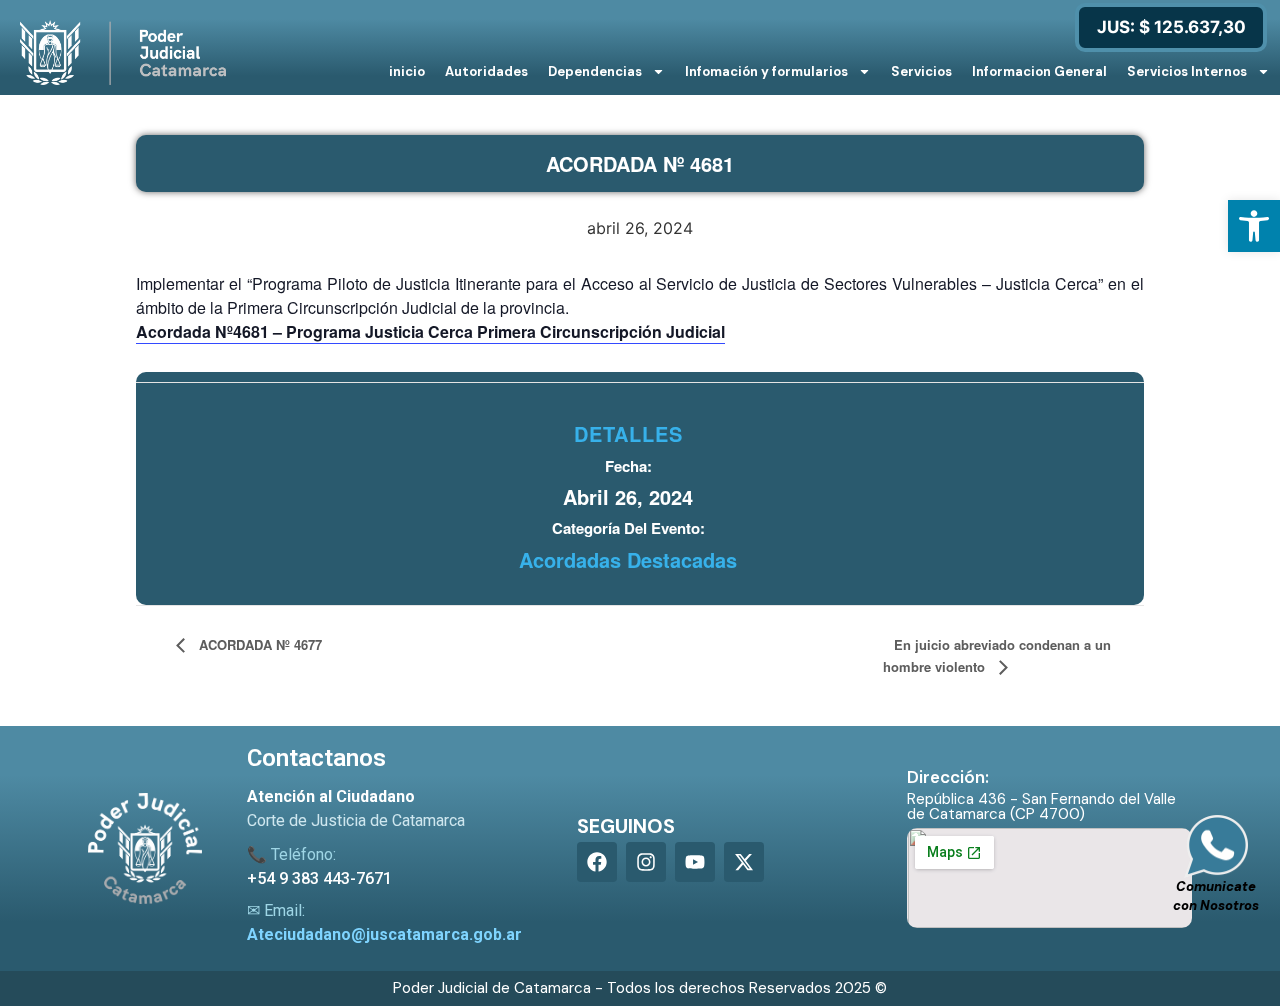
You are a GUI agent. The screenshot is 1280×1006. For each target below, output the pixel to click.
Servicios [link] (921, 71)
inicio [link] (407, 71)
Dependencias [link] (595, 71)
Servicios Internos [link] (1187, 71)
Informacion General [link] (1039, 71)
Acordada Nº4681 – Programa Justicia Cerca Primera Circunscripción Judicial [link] (430, 331)
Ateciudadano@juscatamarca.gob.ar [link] (384, 934)
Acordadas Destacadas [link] (628, 559)
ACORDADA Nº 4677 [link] (258, 644)
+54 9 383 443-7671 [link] (319, 878)
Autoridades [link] (486, 71)
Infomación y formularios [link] (766, 71)
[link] (1254, 226)
